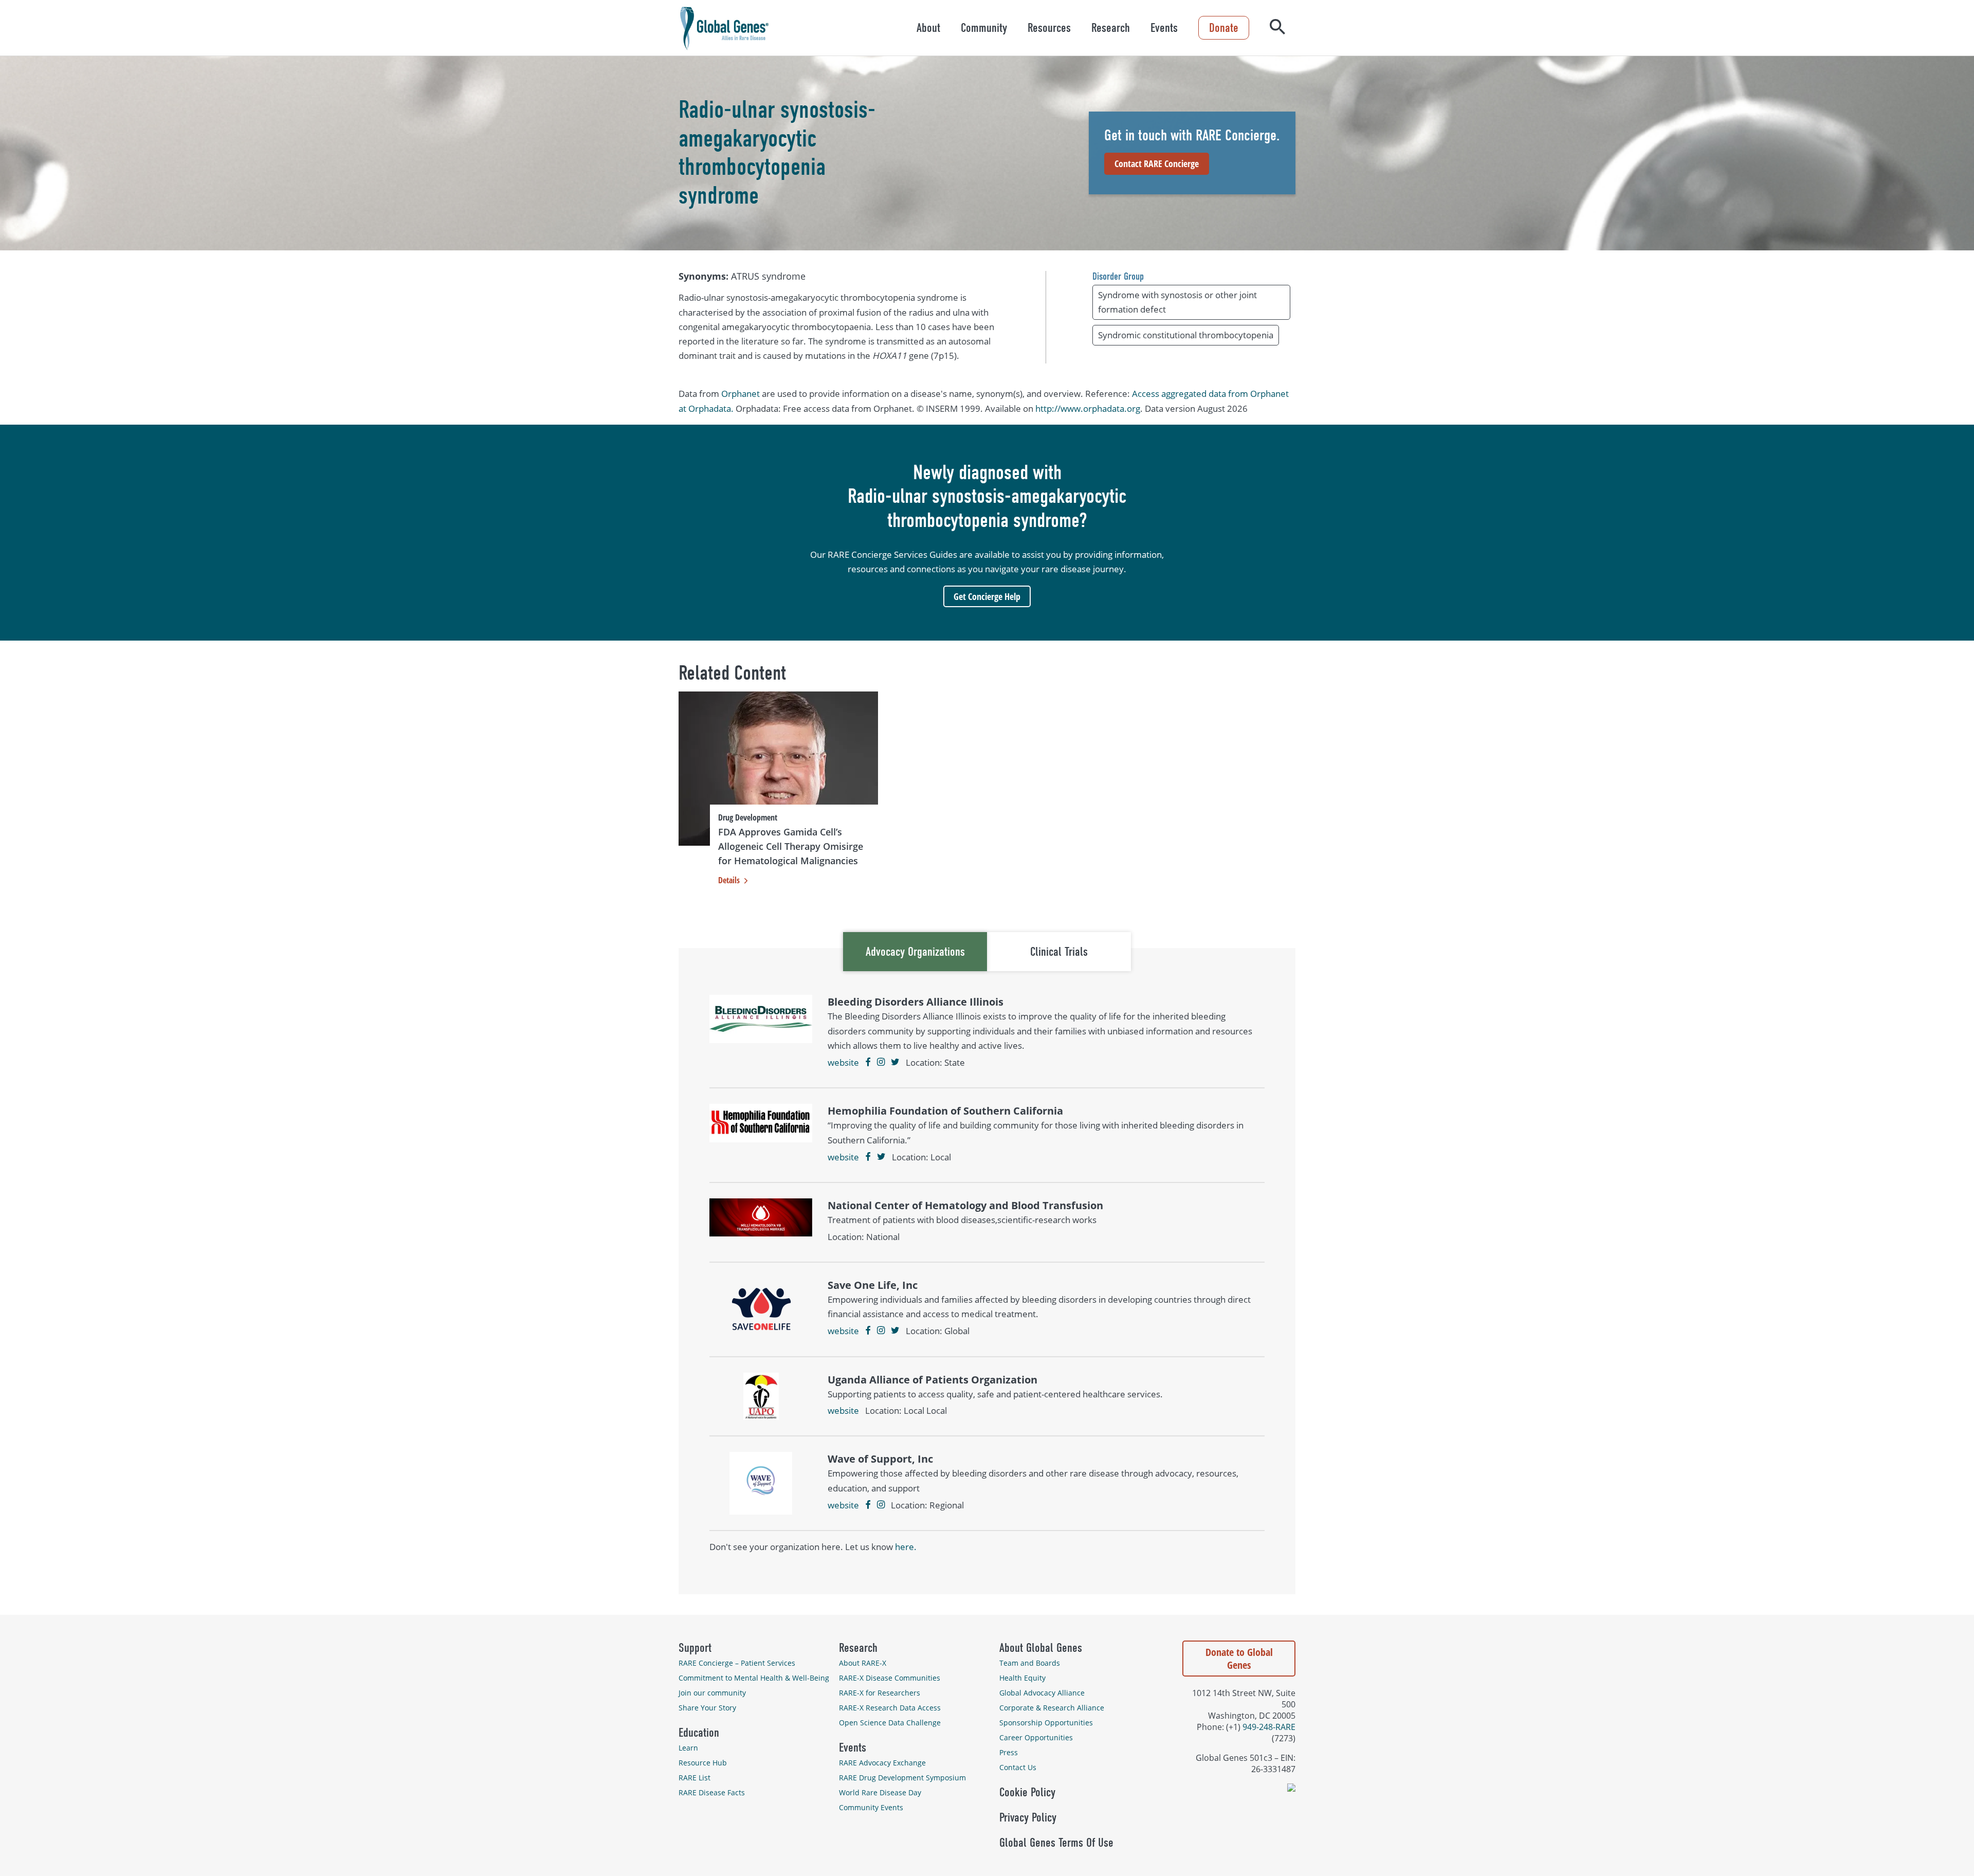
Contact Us (1018, 1767)
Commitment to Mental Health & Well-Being (754, 1678)
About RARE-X (863, 1663)
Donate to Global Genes (1239, 1659)
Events (1164, 28)
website (843, 1062)
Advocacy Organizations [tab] (915, 952)
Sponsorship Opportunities (1046, 1723)
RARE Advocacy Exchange (882, 1763)
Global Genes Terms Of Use (1056, 1843)
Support (695, 1648)
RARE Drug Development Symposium (902, 1778)
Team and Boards (1030, 1663)
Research (1111, 28)
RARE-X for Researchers (880, 1693)
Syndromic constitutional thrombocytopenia (1186, 335)
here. (906, 1547)
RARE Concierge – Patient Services (737, 1663)
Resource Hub (703, 1763)
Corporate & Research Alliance (1052, 1708)
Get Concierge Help (987, 596)
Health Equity (1022, 1678)
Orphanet (741, 394)
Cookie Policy (1027, 1792)
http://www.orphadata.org (1088, 408)
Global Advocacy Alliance (1042, 1693)
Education (699, 1733)
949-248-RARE (1269, 1727)
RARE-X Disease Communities (890, 1678)
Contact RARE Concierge (1157, 163)
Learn (688, 1748)
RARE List (694, 1778)
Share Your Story (707, 1708)
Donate (1224, 28)
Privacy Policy (1028, 1817)
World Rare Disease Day (880, 1792)
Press (1009, 1752)
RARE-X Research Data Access (890, 1708)
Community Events (871, 1807)
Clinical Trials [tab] (1059, 952)
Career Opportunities (1036, 1737)
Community (984, 28)
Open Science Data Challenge (890, 1723)
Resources (1049, 28)
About (928, 28)
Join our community (712, 1693)
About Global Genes (1041, 1648)
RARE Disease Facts (712, 1792)
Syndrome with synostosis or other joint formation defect (1177, 302)
